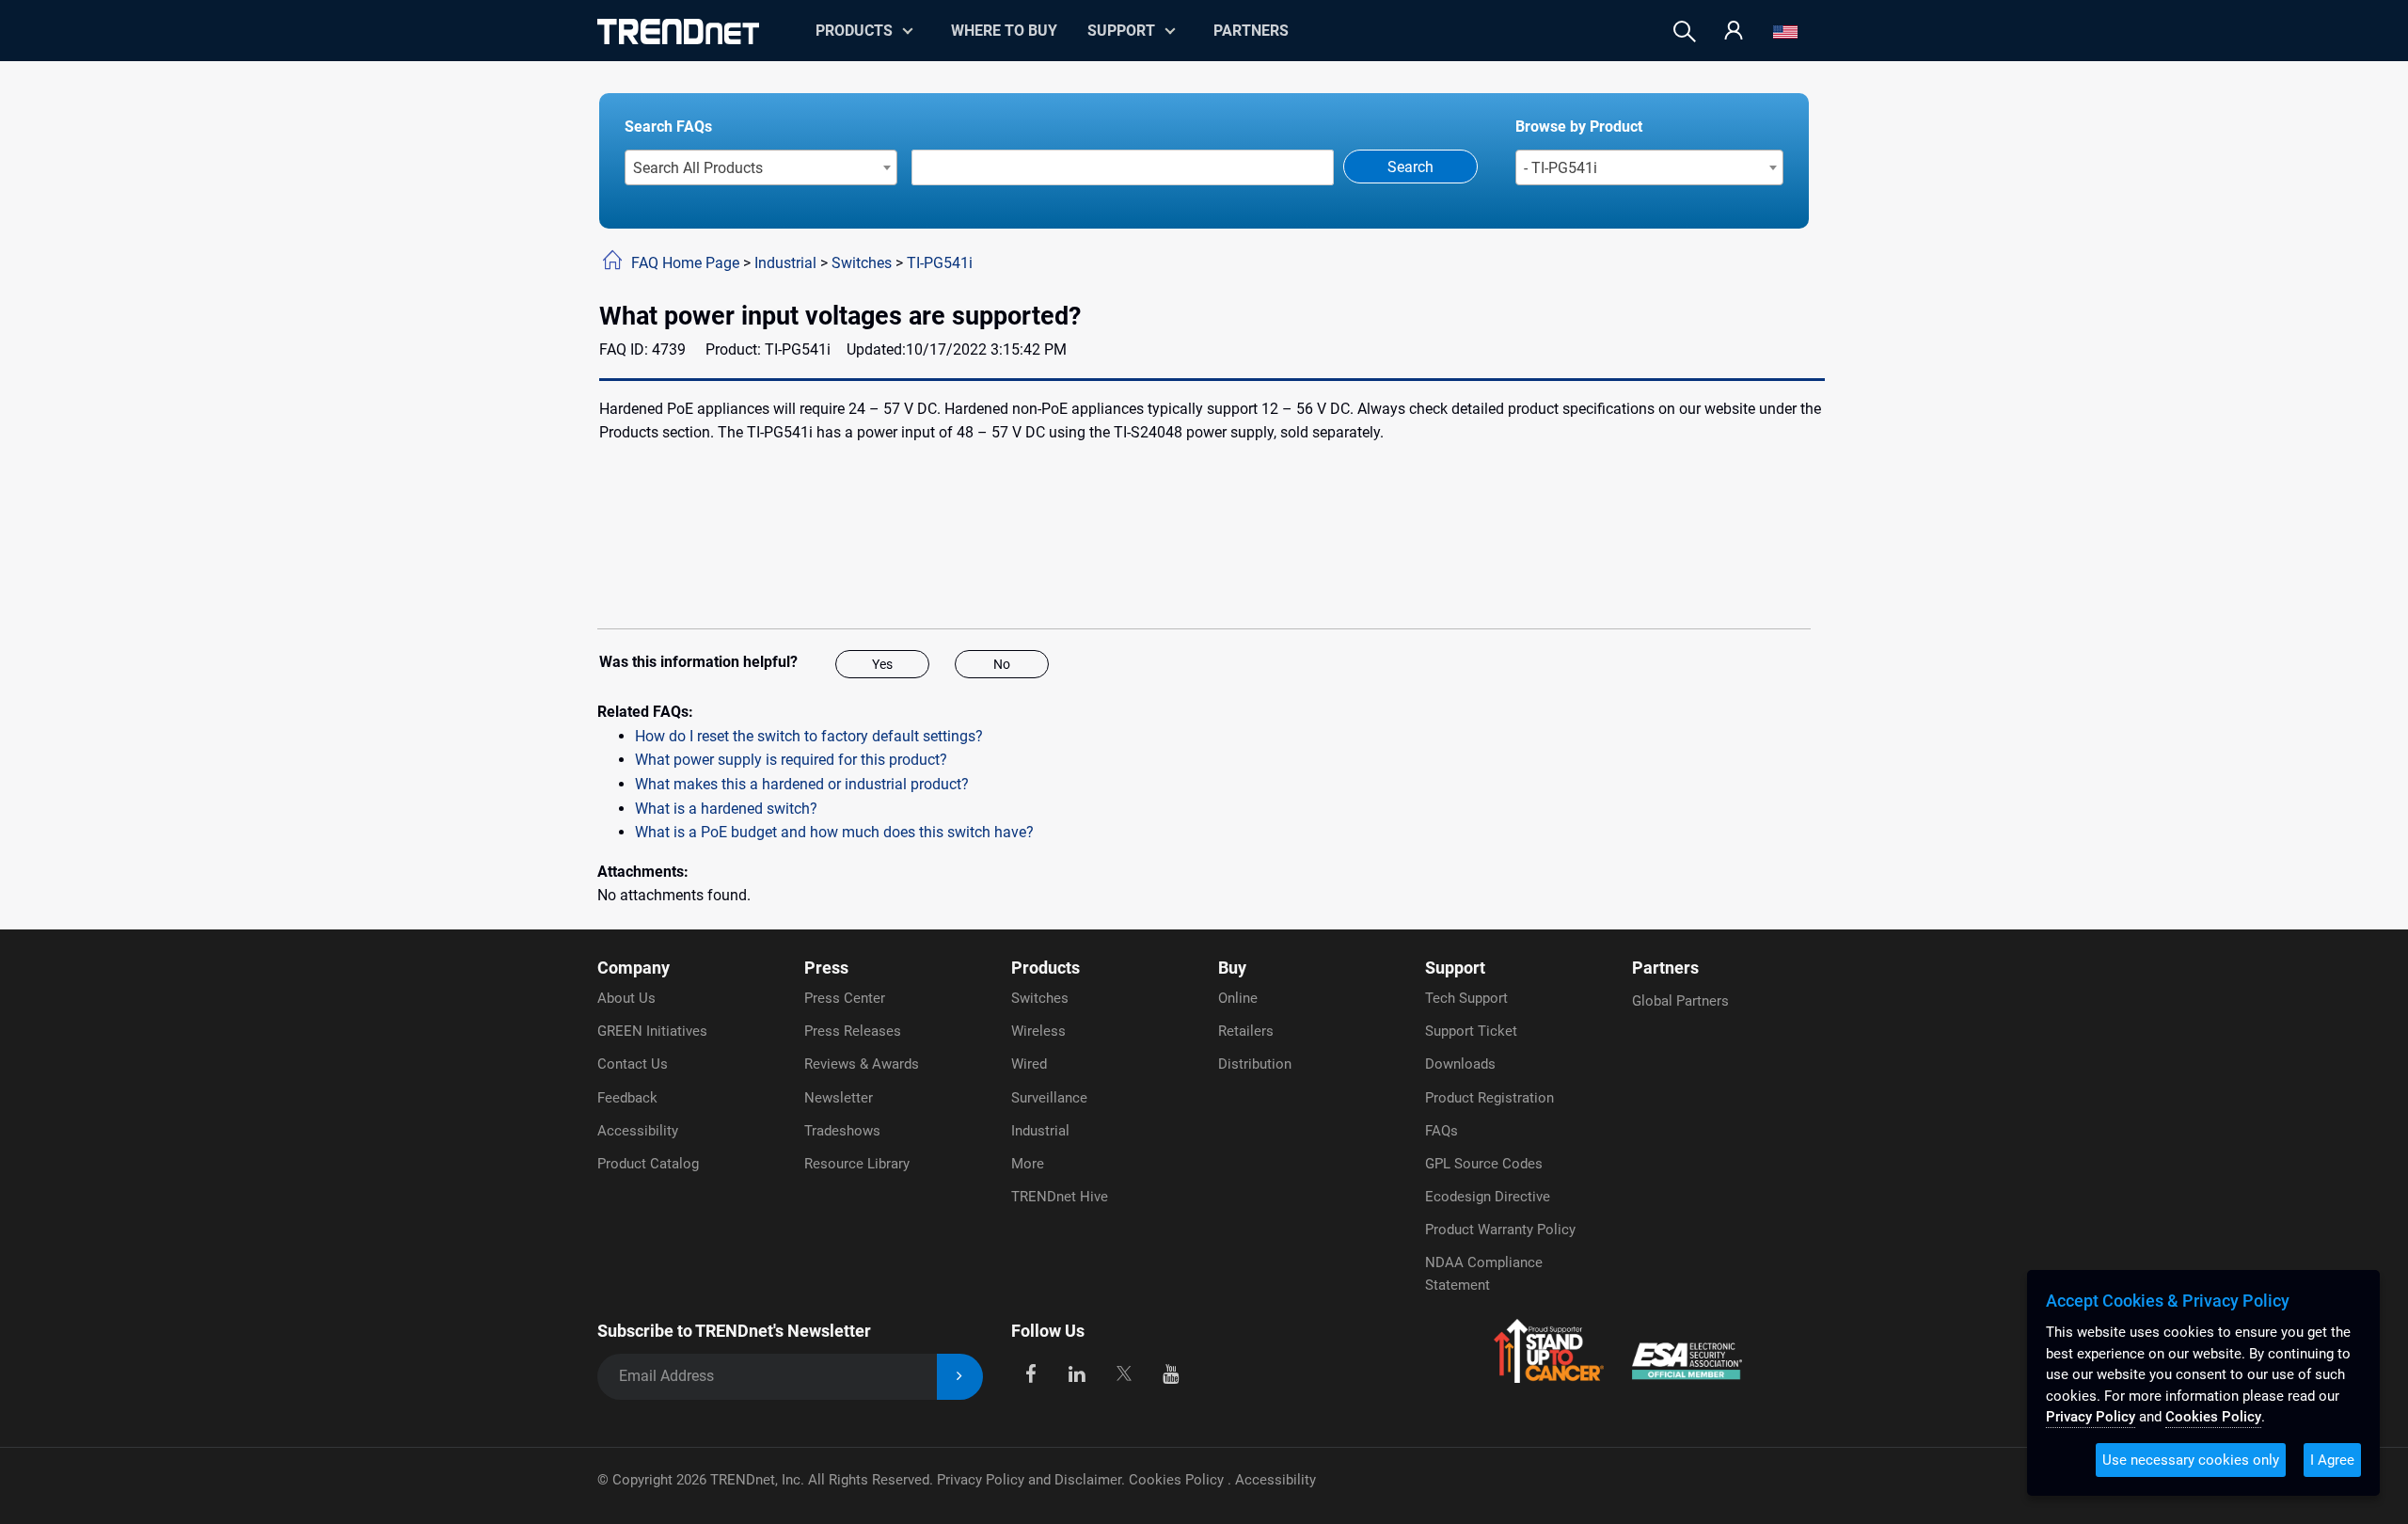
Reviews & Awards (862, 1064)
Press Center (845, 998)
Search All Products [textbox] (698, 168)
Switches (862, 263)
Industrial (785, 263)
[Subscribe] (960, 1377)
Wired (1029, 1064)
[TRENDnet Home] (678, 32)
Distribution (1255, 1064)
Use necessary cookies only (2191, 1460)
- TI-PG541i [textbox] (1560, 168)
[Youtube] (1171, 1373)
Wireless (1038, 1031)
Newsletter (839, 1098)
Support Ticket (1471, 1031)
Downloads (1460, 1064)
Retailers (1246, 1031)
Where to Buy (1004, 31)
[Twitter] (1124, 1373)
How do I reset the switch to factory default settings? (809, 736)
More (1028, 1164)
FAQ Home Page (685, 263)
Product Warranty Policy (1500, 1230)
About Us (626, 998)
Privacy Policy (2091, 1417)
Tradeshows (842, 1131)
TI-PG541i (940, 263)
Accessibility (638, 1131)
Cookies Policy (1178, 1480)
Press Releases (853, 1031)
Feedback (627, 1098)
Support (1121, 31)
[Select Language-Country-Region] (1785, 32)
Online (1238, 998)
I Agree (2332, 1460)
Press (826, 968)
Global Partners (1680, 1001)
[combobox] (761, 167)
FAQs (1442, 1131)
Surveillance (1049, 1098)
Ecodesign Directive (1488, 1197)
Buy (1232, 968)
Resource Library (857, 1164)
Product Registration (1489, 1098)
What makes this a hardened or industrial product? (802, 784)
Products (1046, 968)
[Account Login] (1734, 32)
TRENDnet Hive (1060, 1197)
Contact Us (633, 1064)
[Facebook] (1030, 1373)
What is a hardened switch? (726, 809)
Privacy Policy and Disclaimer (1029, 1480)
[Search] (1685, 32)
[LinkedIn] (1077, 1373)
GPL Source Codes (1484, 1164)
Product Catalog (648, 1164)
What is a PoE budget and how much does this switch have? (834, 832)
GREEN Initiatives (652, 1031)
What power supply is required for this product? (791, 760)
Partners (1251, 31)
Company (634, 968)
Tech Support (1466, 998)
